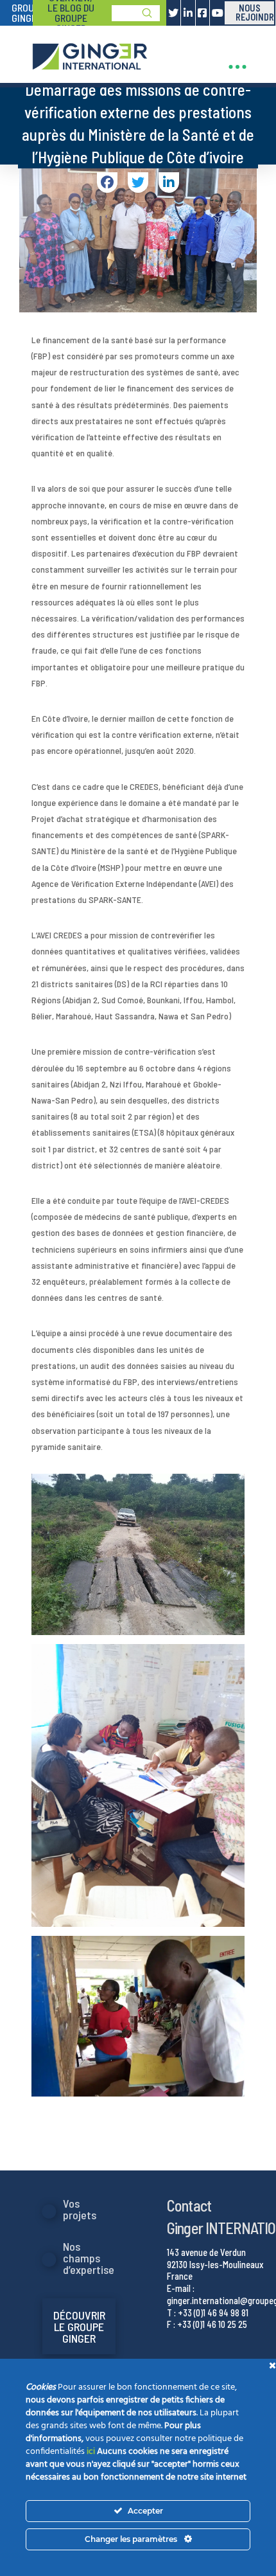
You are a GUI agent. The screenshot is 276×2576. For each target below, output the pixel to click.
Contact (189, 2205)
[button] (237, 67)
